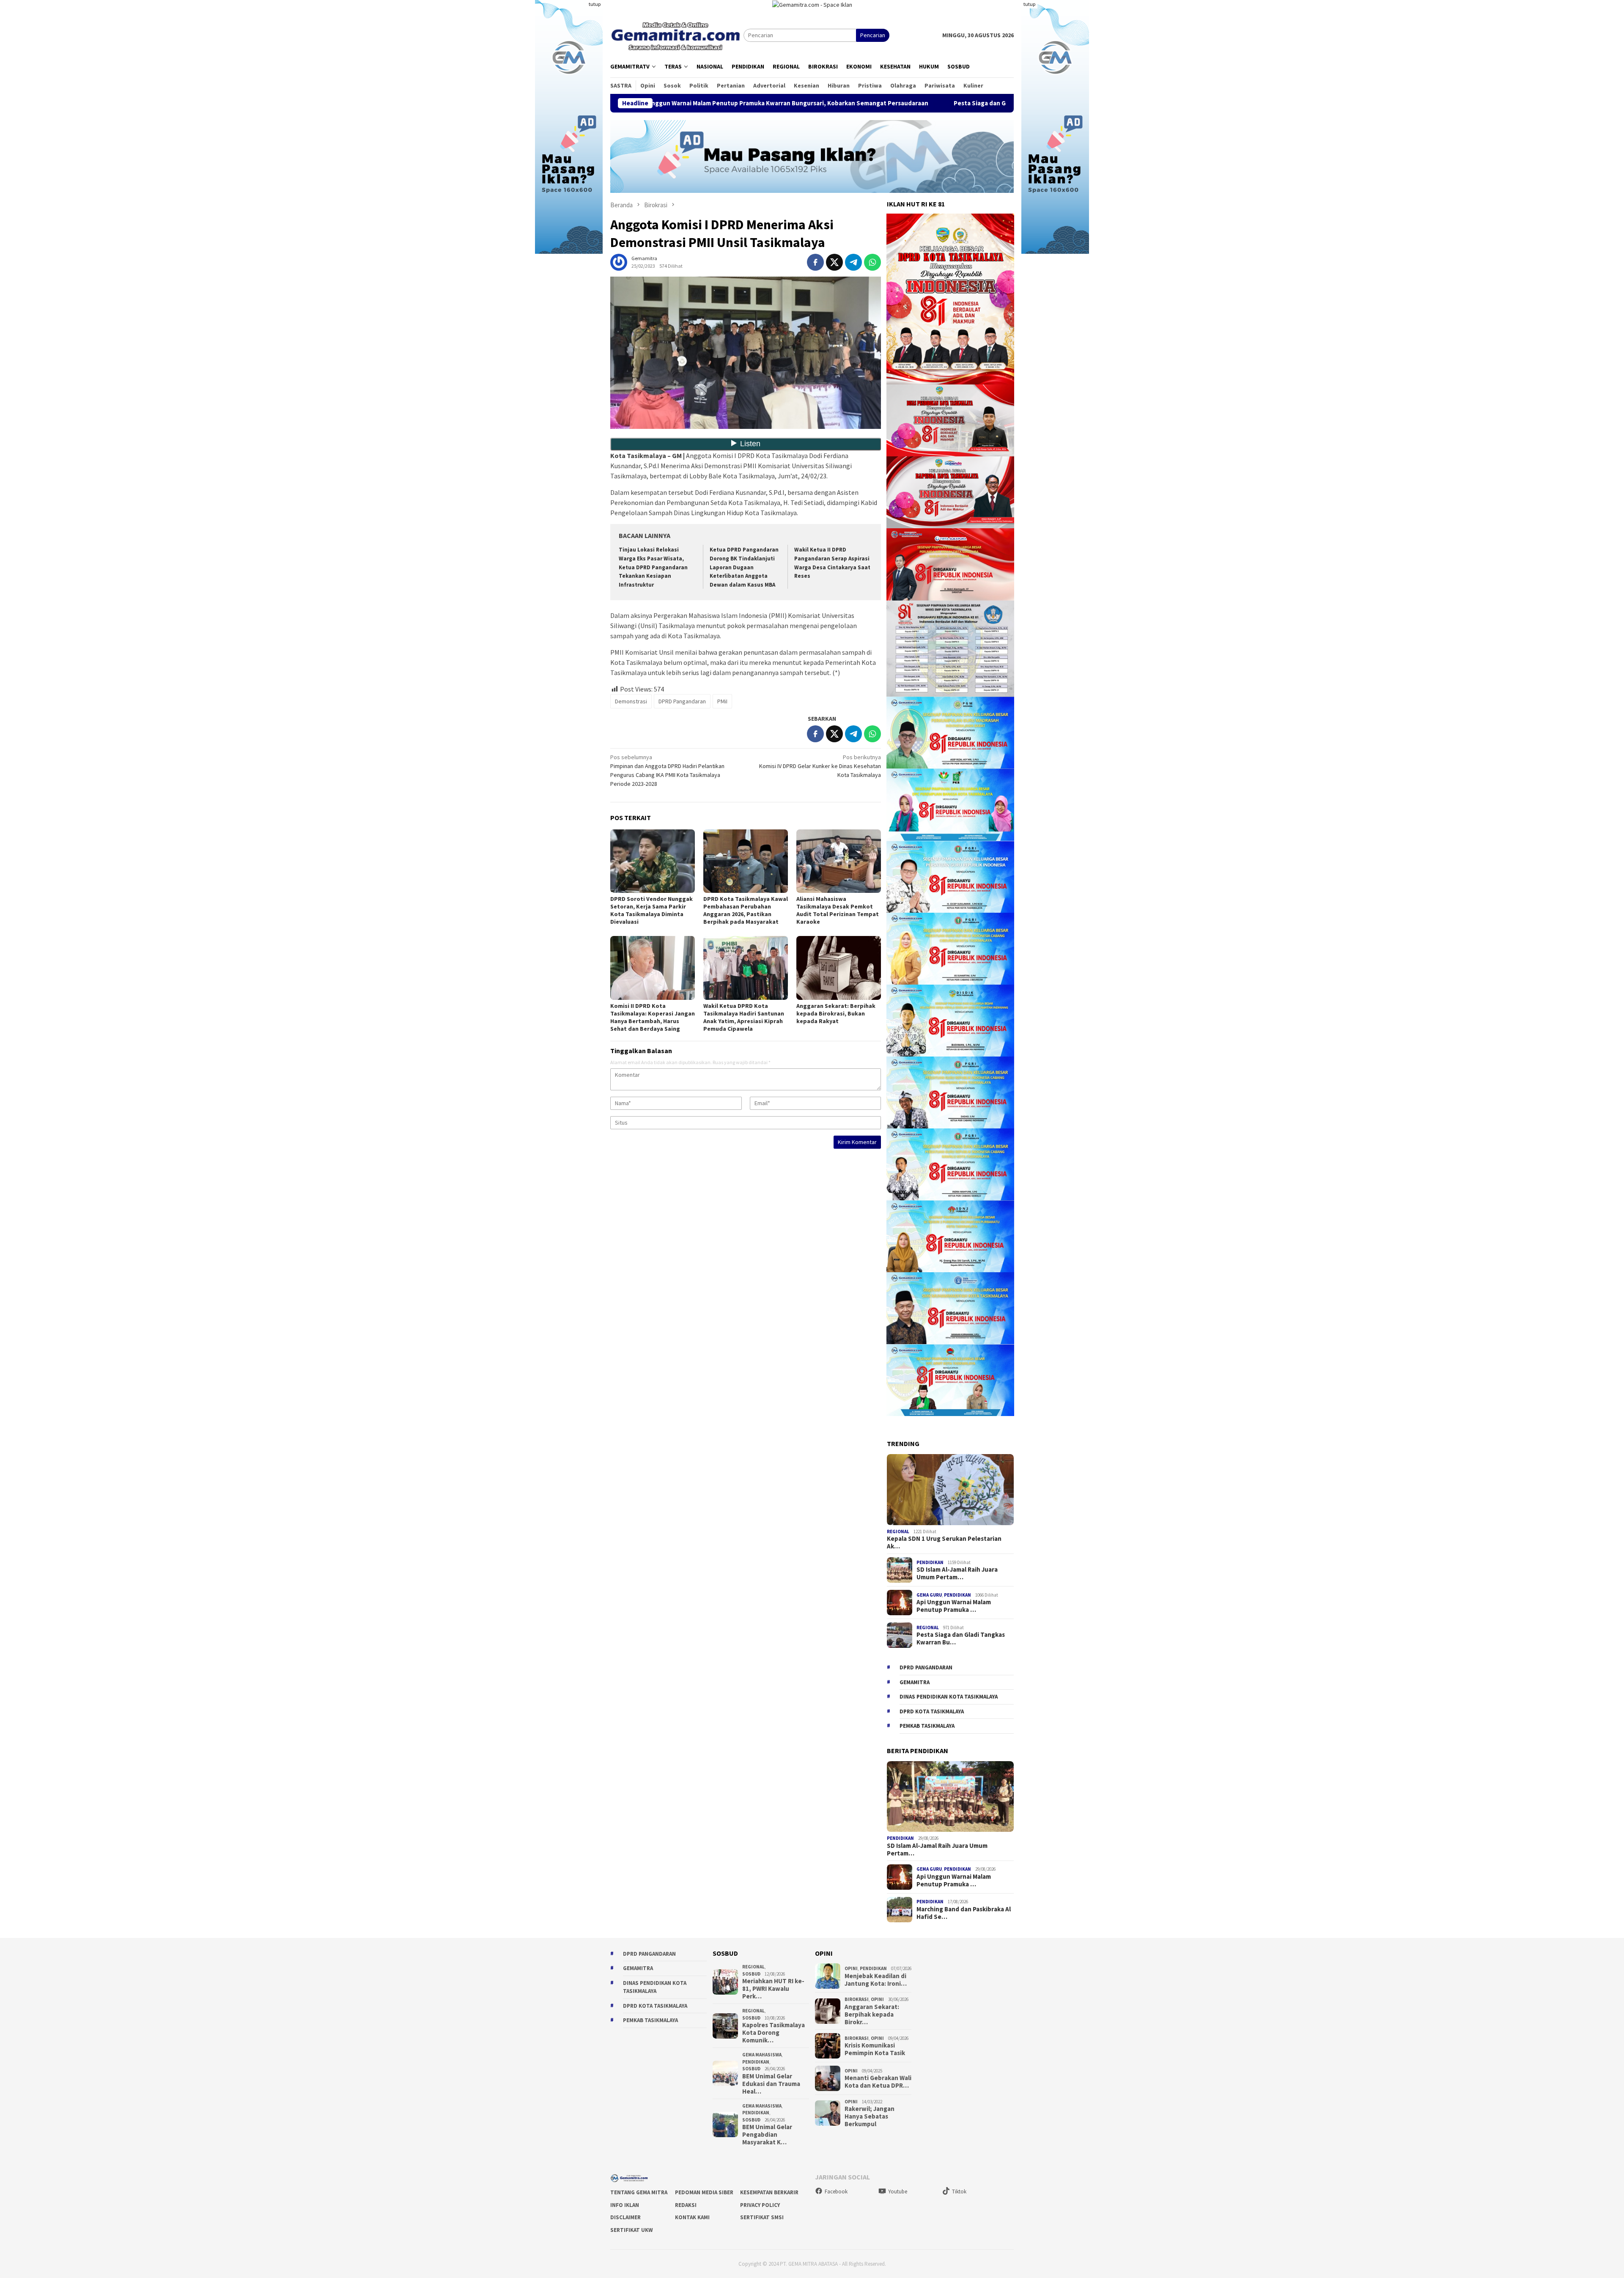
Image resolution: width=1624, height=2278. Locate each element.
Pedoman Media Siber (704, 2192)
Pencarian (873, 35)
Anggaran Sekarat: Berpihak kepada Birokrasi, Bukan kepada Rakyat (836, 1013)
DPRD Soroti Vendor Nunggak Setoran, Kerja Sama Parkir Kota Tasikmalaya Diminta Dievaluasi (652, 910)
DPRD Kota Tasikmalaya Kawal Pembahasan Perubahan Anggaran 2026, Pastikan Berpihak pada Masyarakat (746, 910)
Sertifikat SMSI (762, 2217)
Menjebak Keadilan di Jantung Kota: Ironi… (876, 1980)
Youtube (898, 2192)
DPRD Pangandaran (682, 701)
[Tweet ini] (834, 262)
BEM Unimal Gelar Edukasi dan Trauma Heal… (771, 2084)
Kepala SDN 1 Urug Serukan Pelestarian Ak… (944, 1542)
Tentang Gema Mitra (639, 2192)
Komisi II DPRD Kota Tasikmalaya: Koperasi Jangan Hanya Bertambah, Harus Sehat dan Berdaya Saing (653, 1017)
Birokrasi (857, 1999)
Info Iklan (625, 2205)
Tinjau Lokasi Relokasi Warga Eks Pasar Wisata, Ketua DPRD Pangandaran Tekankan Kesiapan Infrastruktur (653, 567)
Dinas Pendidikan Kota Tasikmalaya (949, 1697)
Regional (898, 1531)
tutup (595, 4)
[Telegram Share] (853, 262)
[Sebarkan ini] (815, 262)
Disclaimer (625, 2217)
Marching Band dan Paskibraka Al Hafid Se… (964, 1913)
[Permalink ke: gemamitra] (619, 261)
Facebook (836, 2192)
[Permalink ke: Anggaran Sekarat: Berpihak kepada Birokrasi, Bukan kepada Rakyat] (839, 968)
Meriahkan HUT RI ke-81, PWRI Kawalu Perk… (773, 1989)
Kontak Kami (692, 2217)
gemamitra (915, 1682)
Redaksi (686, 2205)
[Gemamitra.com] (677, 35)
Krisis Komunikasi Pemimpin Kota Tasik (875, 2049)
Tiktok (959, 2192)
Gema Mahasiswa (762, 2055)
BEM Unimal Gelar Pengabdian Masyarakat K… (767, 2135)
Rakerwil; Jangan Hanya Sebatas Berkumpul (870, 2116)
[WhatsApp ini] (872, 262)
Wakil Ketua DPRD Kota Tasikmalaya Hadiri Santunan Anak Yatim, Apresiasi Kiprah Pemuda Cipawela (744, 1017)
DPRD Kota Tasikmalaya (932, 1711)
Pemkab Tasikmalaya (927, 1726)
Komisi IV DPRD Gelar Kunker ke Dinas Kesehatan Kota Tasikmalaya (820, 766)
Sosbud (751, 1974)
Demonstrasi (631, 701)
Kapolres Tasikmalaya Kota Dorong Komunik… (774, 2033)
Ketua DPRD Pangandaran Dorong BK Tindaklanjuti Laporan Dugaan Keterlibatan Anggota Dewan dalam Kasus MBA (744, 567)
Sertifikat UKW (632, 2230)
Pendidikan (930, 1562)
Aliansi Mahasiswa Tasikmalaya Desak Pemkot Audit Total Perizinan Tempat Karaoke (838, 910)
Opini (851, 1968)
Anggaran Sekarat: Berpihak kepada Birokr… (872, 2015)
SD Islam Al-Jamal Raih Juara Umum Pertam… (957, 1573)
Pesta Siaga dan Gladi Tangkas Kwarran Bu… (961, 1639)
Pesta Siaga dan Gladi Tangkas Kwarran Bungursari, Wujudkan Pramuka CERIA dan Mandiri (893, 103)
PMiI (722, 701)
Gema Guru (929, 1595)
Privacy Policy (760, 2205)
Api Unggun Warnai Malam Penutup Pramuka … (954, 1606)
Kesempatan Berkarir (769, 2192)
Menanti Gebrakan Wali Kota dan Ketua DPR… (878, 2082)
